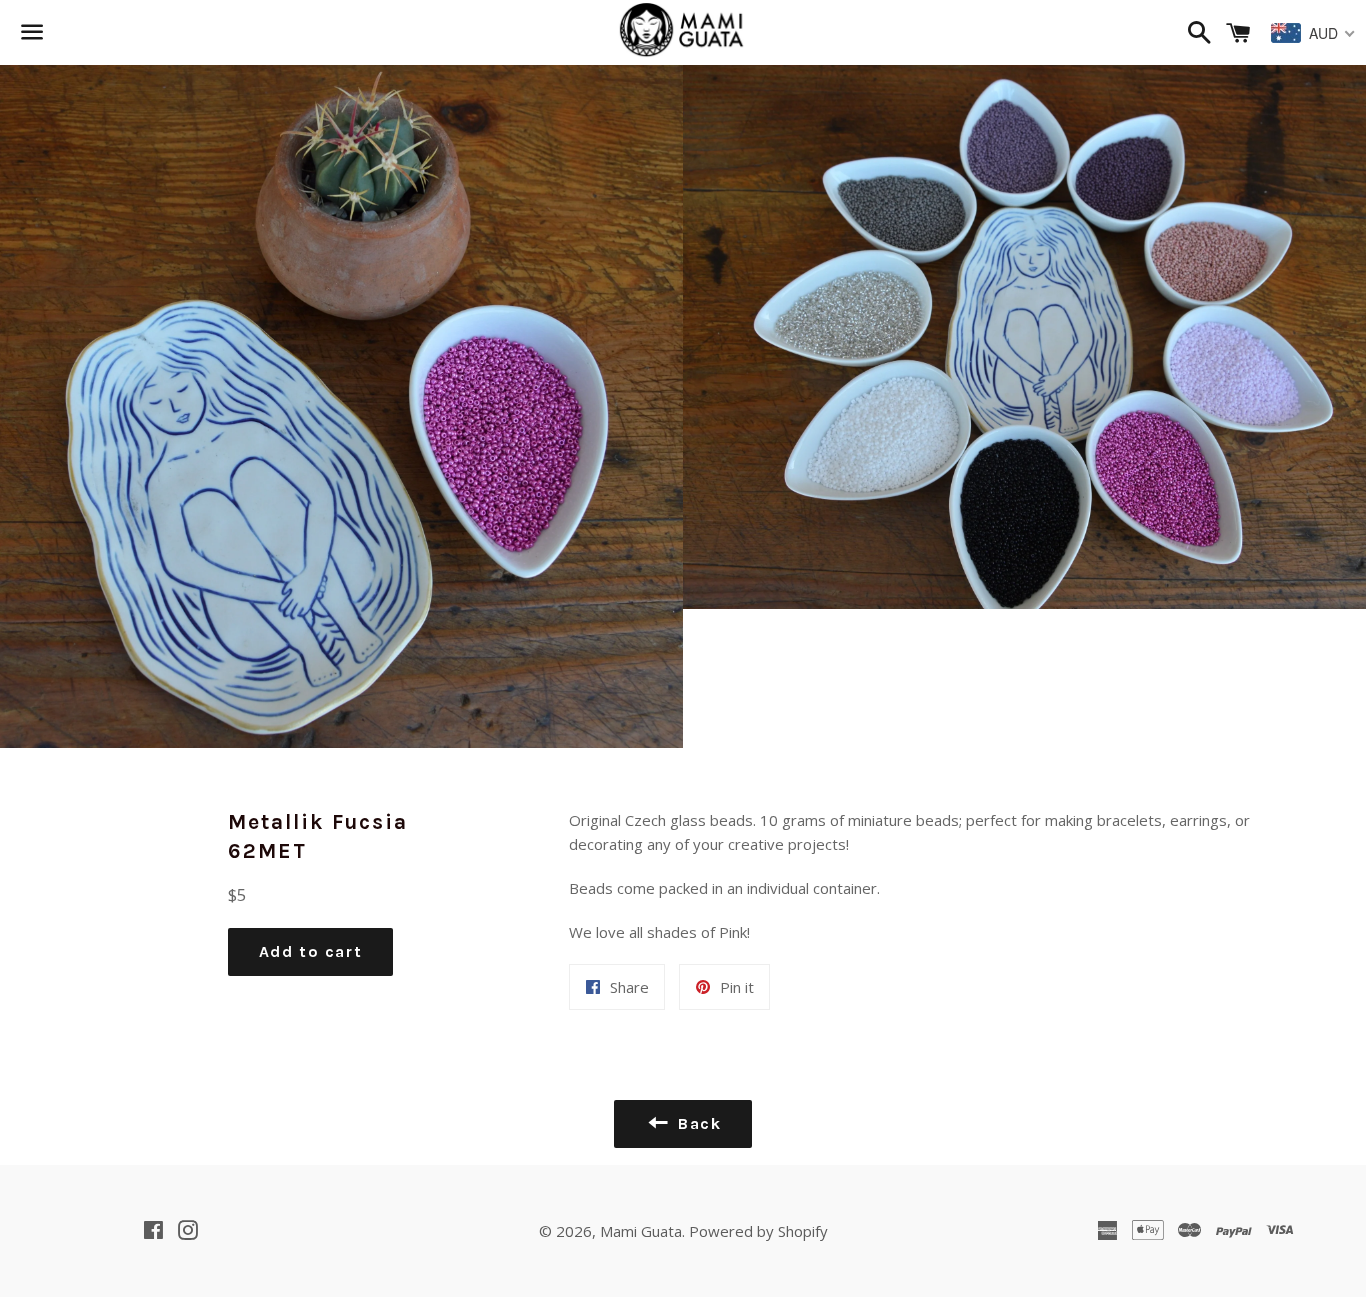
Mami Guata (641, 1231)
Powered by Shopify (758, 1231)
